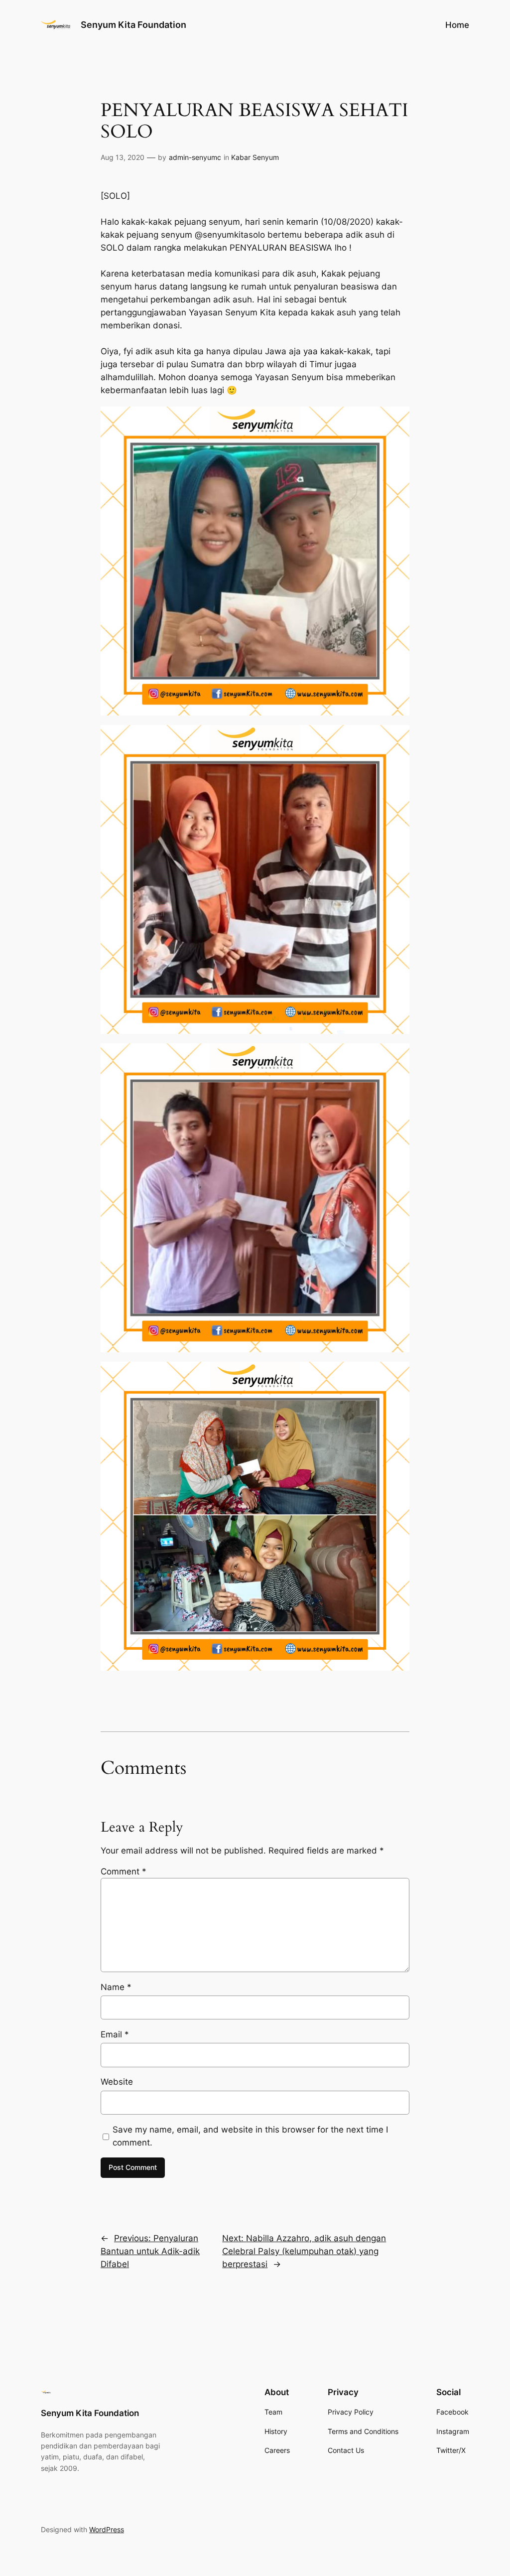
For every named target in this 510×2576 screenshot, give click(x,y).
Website (117, 2082)
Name (116, 1987)
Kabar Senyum (255, 157)
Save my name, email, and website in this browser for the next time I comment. (250, 2136)
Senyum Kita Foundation (133, 25)
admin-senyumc (195, 157)
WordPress (107, 2529)
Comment (124, 1871)
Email (115, 2034)
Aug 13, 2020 (123, 157)
